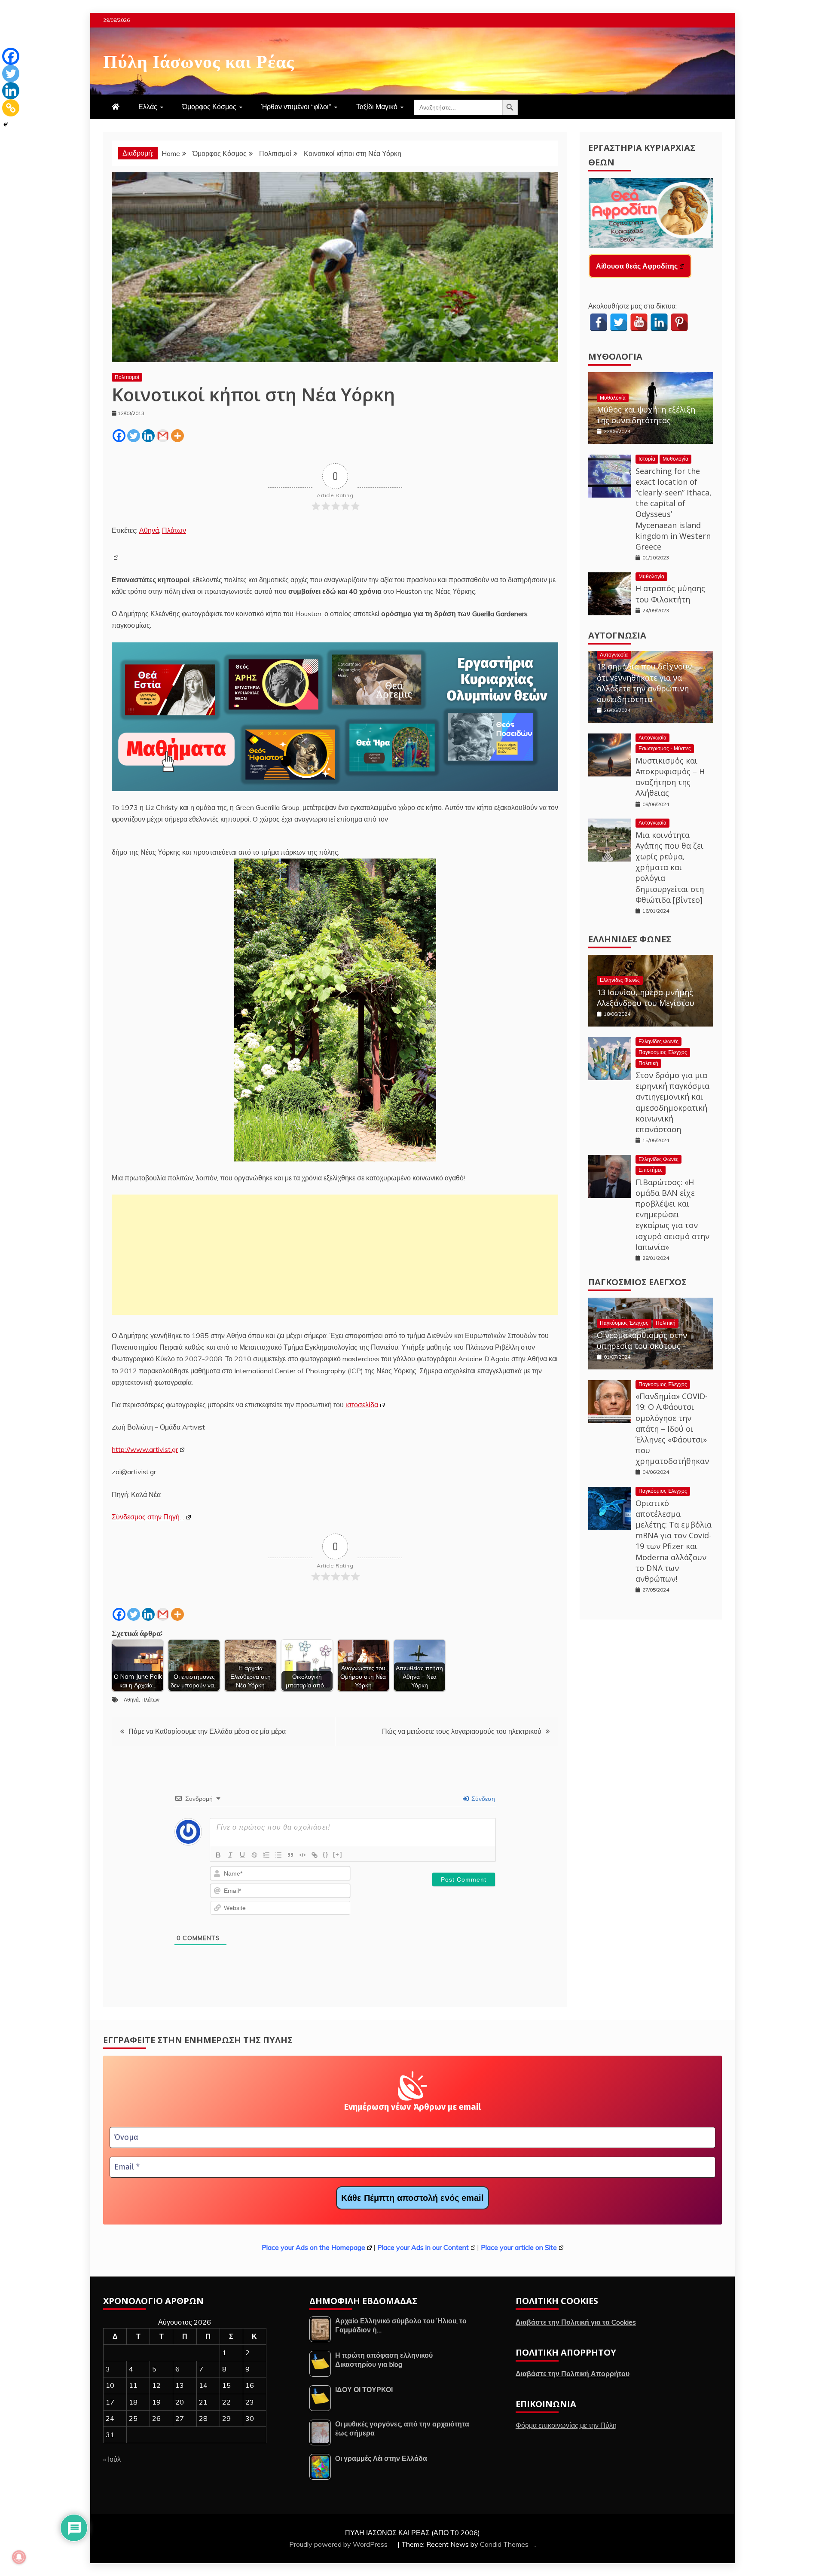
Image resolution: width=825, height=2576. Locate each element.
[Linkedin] (148, 436)
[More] (177, 436)
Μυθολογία (615, 356)
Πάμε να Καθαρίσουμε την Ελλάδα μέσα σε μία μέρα (207, 1731)
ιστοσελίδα (362, 1405)
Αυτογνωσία (617, 635)
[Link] (315, 1855)
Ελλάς (148, 107)
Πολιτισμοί (127, 377)
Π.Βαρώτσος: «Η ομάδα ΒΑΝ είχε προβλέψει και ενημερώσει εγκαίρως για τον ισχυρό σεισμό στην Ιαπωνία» (672, 1215)
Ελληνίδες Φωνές (630, 939)
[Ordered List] (266, 1855)
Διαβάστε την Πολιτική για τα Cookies (576, 2322)
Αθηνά (149, 530)
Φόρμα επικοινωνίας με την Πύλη (566, 2425)
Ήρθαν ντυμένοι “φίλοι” (296, 107)
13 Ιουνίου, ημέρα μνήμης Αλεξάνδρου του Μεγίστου (646, 998)
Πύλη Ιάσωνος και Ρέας (199, 60)
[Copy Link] (11, 108)
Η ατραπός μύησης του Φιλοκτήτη (670, 594)
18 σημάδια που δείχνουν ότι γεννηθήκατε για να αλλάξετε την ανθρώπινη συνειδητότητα (644, 683)
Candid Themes (504, 2544)
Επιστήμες (651, 1170)
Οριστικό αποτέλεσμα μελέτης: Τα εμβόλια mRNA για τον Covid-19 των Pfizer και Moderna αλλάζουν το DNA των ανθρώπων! (674, 1541)
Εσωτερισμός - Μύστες (665, 748)
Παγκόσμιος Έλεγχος (663, 1052)
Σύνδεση (482, 1799)
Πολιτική (648, 1063)
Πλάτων (174, 530)
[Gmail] (163, 436)
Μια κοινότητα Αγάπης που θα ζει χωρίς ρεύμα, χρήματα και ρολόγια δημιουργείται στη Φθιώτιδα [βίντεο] (670, 867)
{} (326, 1854)
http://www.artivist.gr (145, 1449)
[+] (338, 1854)
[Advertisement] (335, 1255)
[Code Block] (302, 1855)
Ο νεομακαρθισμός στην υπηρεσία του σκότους (642, 1340)
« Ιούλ (112, 2459)
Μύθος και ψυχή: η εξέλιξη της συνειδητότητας (646, 415)
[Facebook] (119, 436)
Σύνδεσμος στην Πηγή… (148, 1517)
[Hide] (6, 125)
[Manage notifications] (19, 2557)
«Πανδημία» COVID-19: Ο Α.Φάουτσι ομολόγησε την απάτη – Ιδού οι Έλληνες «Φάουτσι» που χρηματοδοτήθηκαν (672, 1429)
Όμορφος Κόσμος (209, 107)
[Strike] (254, 1855)
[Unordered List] (278, 1855)
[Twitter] (134, 436)
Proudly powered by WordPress (339, 2544)
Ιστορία (647, 459)
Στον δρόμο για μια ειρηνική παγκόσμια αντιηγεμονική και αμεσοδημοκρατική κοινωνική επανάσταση (672, 1102)
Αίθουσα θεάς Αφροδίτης (637, 266)
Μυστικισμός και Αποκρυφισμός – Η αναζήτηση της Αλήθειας (670, 777)
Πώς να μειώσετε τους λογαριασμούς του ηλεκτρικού (462, 1731)
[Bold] (218, 1855)
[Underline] (242, 1855)
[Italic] (230, 1855)
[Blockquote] (290, 1855)
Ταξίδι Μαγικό (377, 107)
